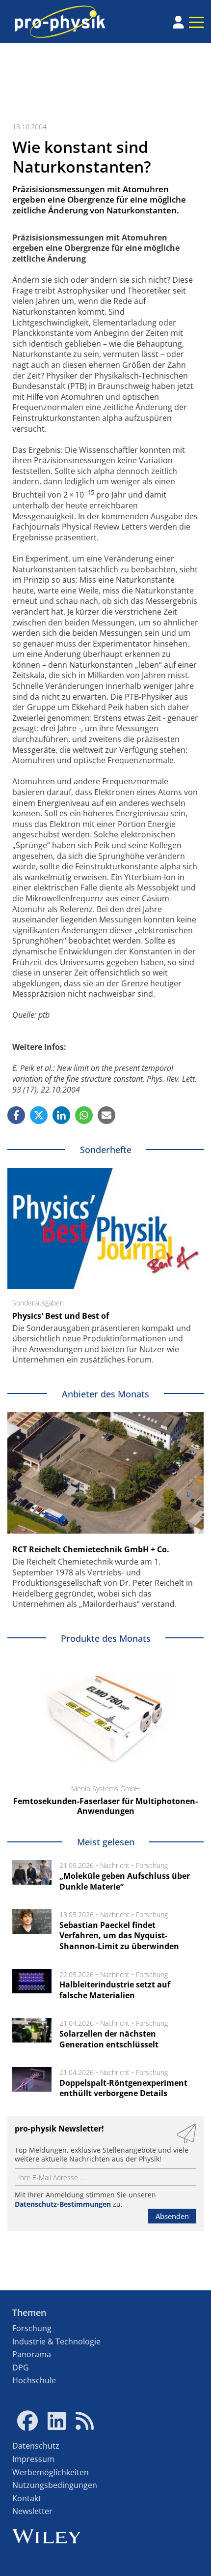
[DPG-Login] (178, 22)
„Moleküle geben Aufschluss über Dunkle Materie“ (125, 1881)
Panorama (32, 2354)
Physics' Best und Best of (61, 1316)
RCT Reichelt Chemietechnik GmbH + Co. (91, 1549)
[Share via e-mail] (106, 1115)
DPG (21, 2368)
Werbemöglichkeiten (51, 2472)
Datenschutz (36, 2446)
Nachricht (115, 1865)
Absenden (172, 2216)
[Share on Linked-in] (61, 1115)
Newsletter (32, 2511)
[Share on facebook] (16, 1115)
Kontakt (27, 2498)
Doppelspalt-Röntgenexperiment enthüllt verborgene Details (123, 2088)
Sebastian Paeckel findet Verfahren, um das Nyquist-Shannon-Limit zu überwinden (119, 1936)
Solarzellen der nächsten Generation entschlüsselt (109, 2039)
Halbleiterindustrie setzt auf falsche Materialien (115, 1990)
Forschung (152, 1865)
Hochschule (34, 2380)
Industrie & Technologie (56, 2341)
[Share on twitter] (39, 1115)
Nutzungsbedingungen (55, 2485)
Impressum (33, 2459)
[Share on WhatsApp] (84, 1115)
